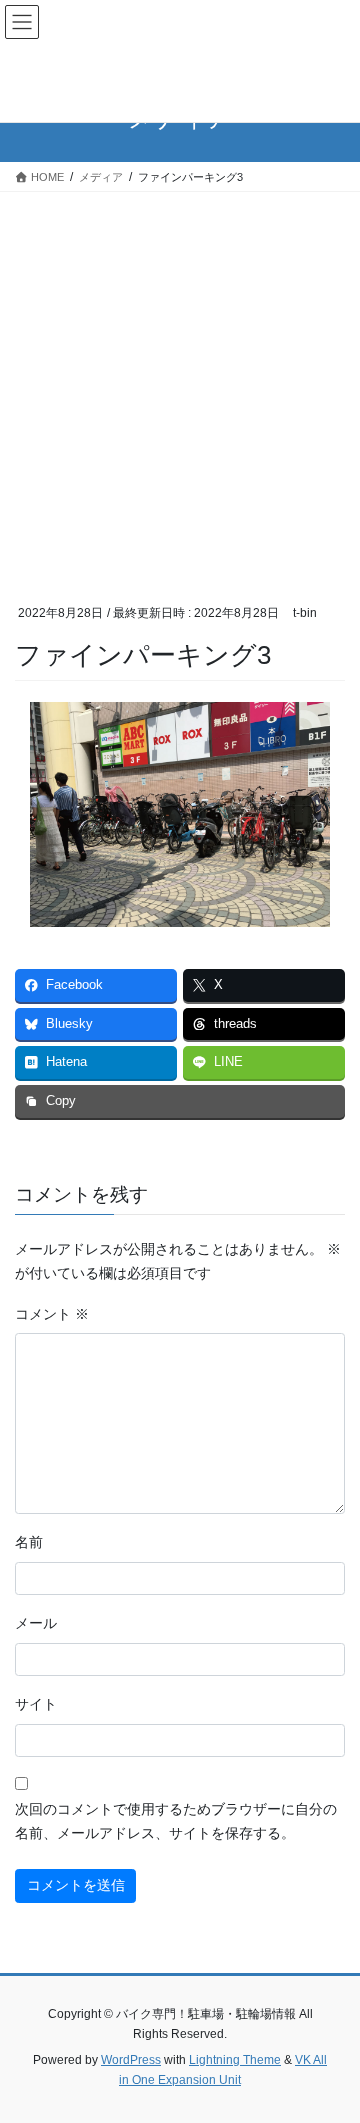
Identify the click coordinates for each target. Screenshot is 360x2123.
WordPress (131, 2060)
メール (36, 1623)
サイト (36, 1704)
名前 (29, 1542)
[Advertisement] (180, 382)
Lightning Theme (235, 2060)
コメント (52, 1314)
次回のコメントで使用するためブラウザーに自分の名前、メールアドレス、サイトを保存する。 (176, 1821)
